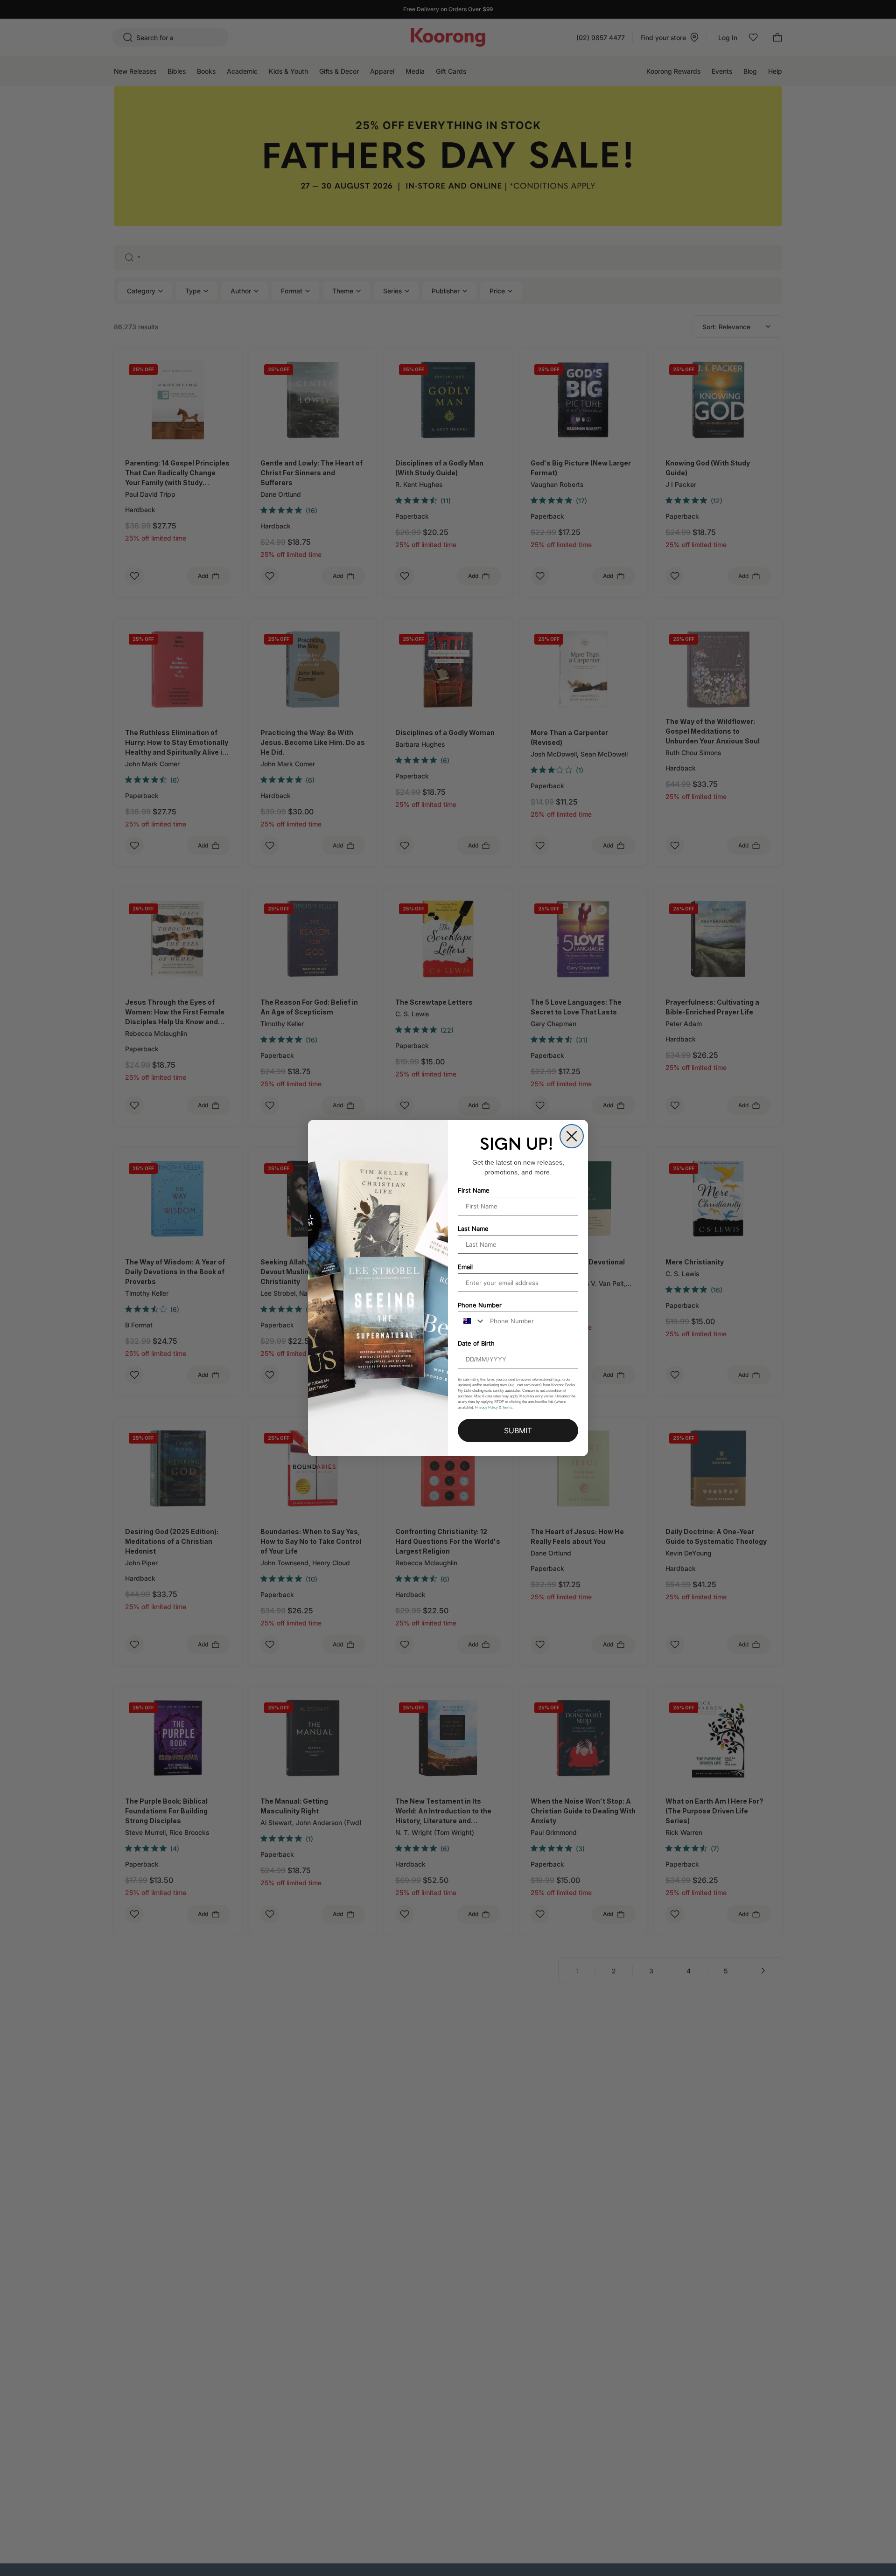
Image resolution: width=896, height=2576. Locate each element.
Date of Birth (476, 1343)
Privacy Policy (486, 1407)
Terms (507, 1407)
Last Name (473, 1229)
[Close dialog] (572, 1136)
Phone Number (480, 1305)
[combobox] (472, 1321)
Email (465, 1267)
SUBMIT (518, 1430)
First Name (474, 1190)
